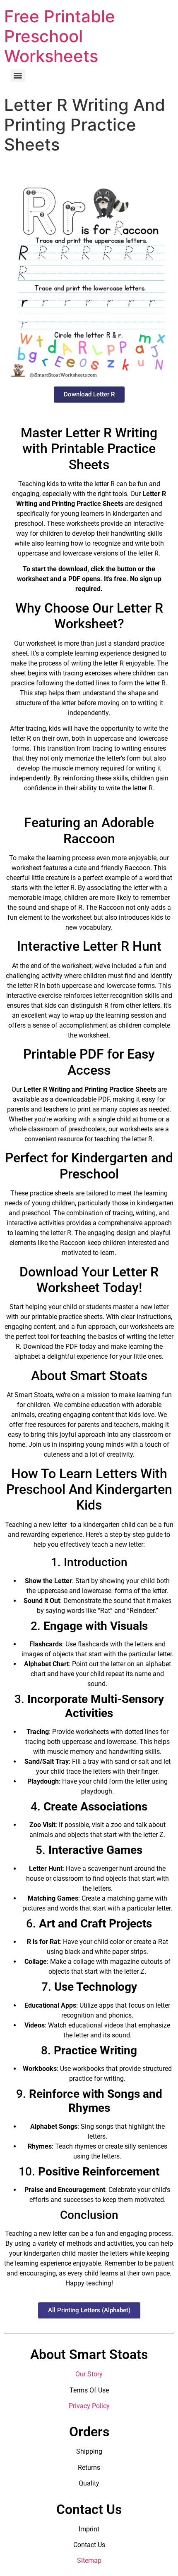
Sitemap (89, 2560)
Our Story (89, 2374)
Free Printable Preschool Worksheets (60, 36)
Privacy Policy (89, 2406)
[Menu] (18, 76)
